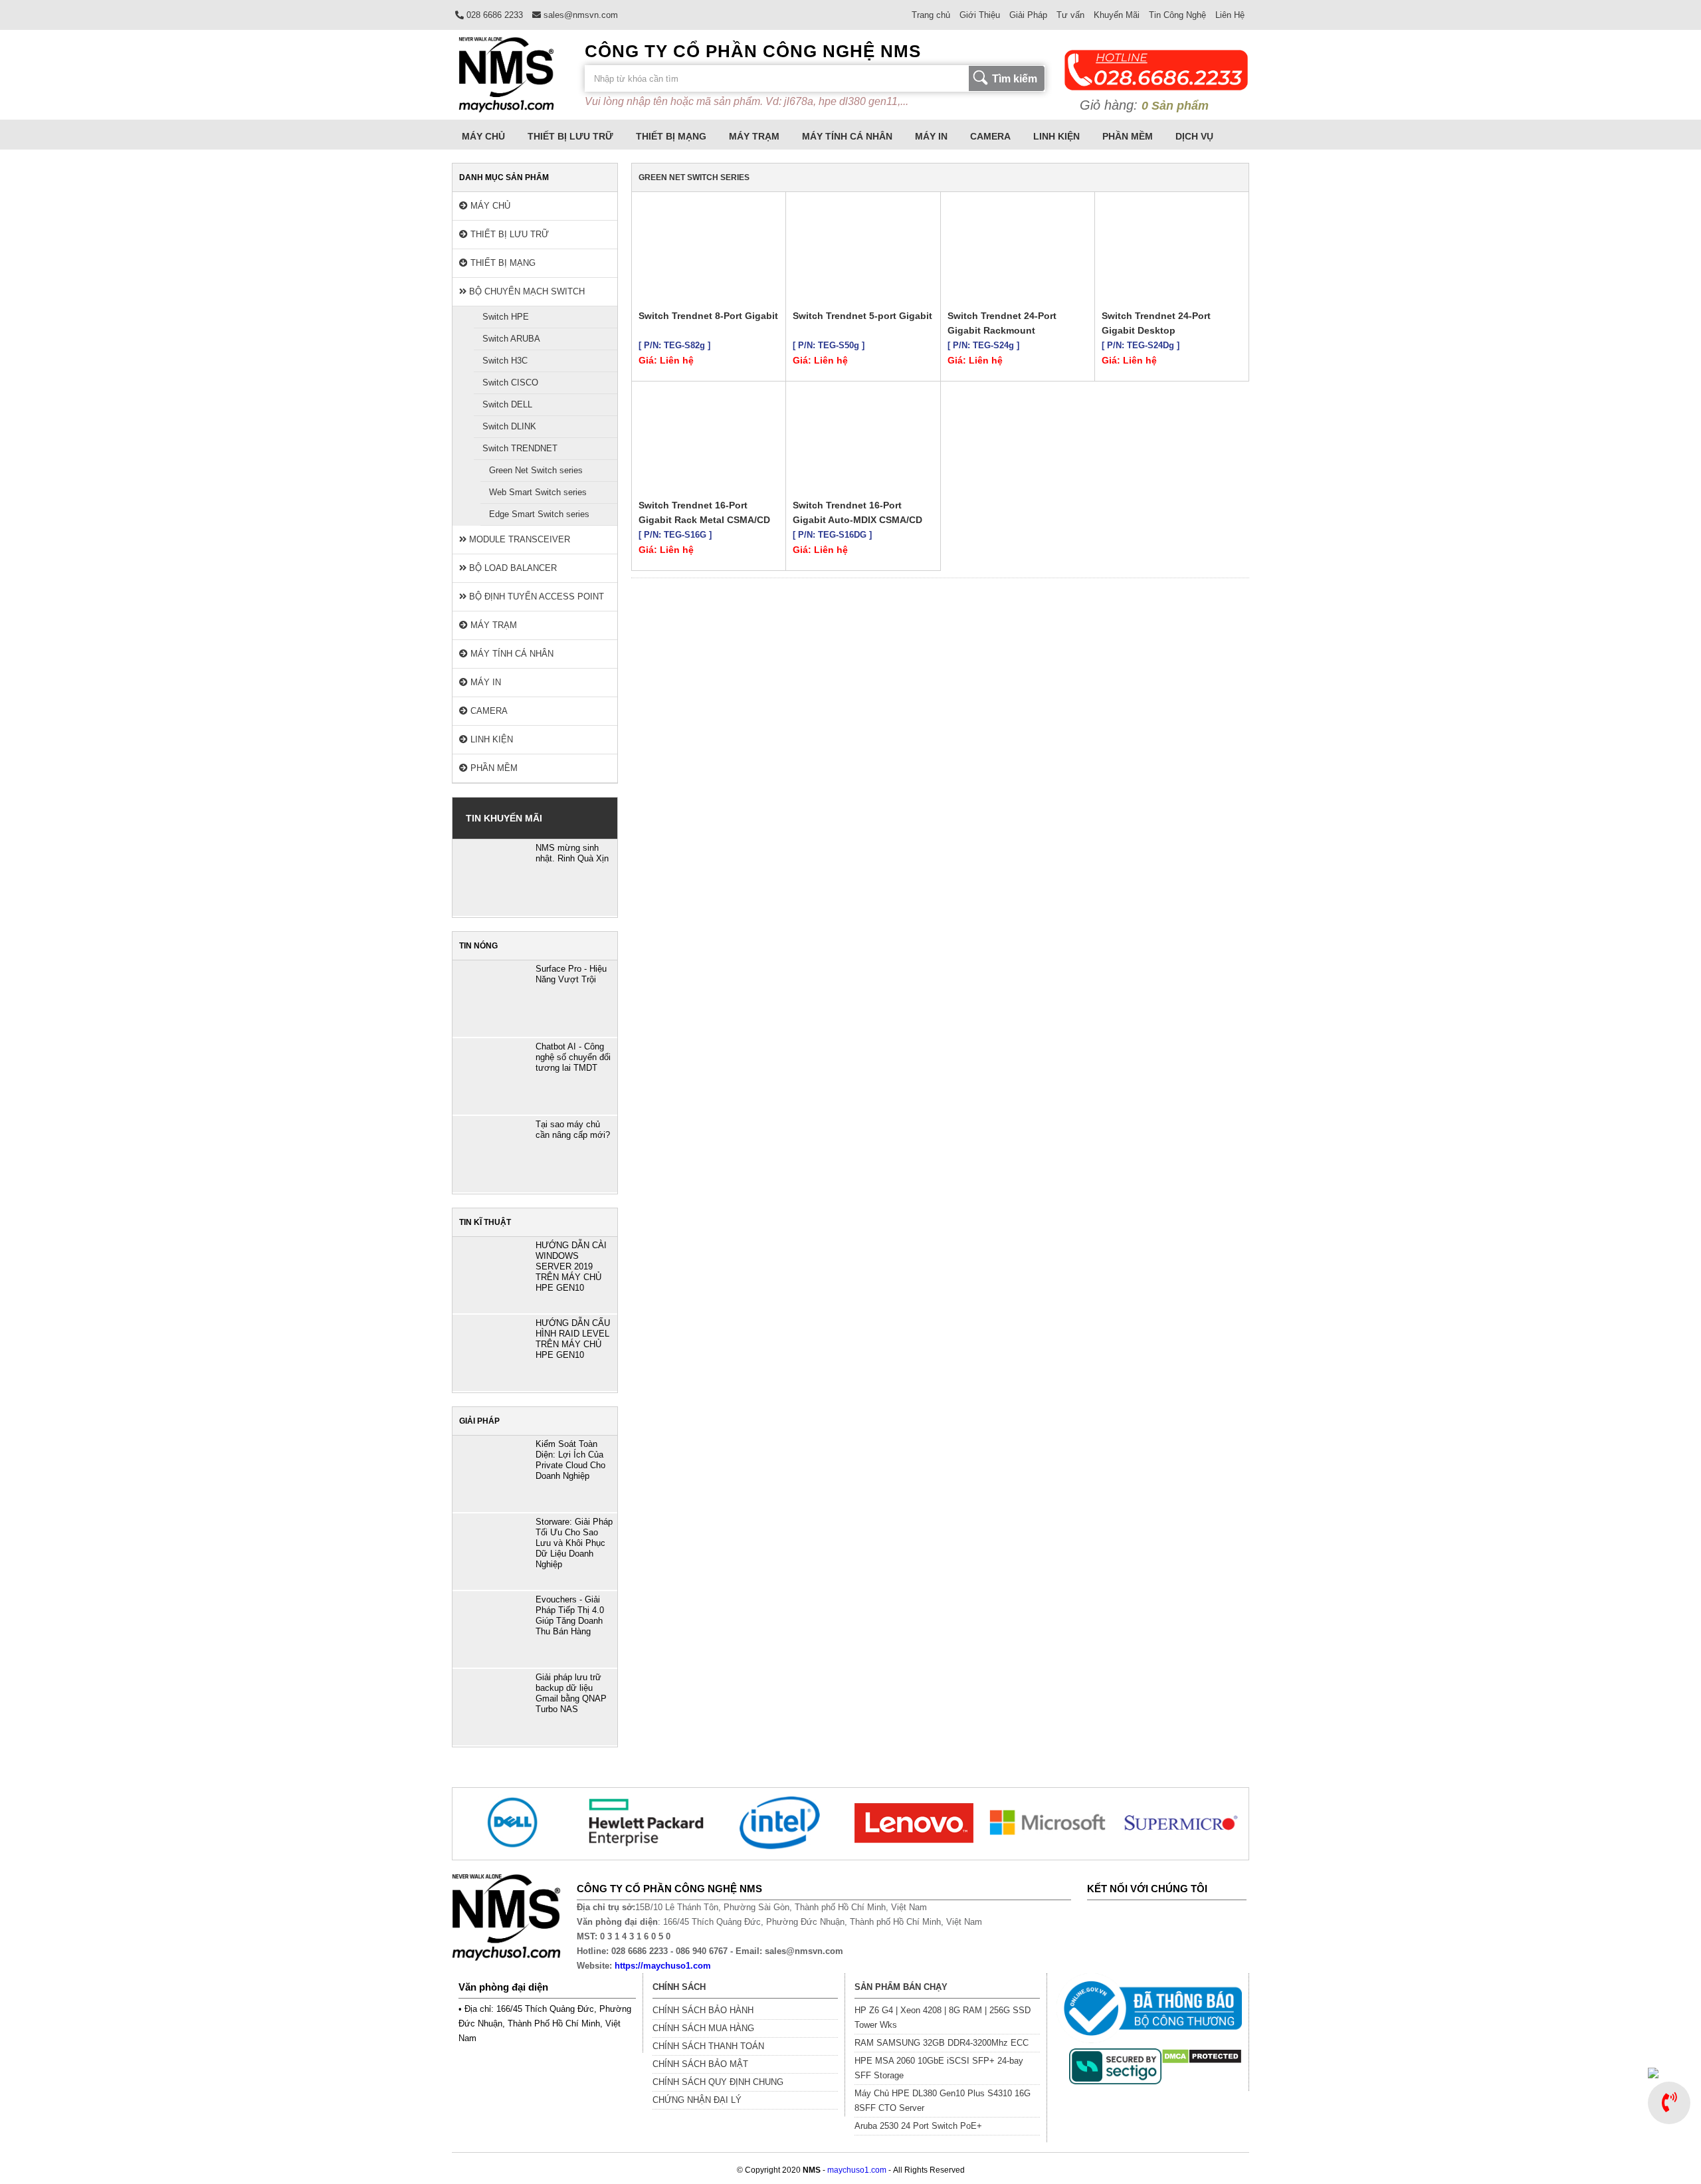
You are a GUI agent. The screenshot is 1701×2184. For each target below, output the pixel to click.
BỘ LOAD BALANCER (512, 568)
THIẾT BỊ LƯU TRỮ (570, 136)
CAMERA (990, 136)
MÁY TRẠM (754, 136)
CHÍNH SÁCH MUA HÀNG (703, 2028)
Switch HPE (506, 317)
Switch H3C (505, 361)
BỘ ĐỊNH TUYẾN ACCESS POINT (535, 597)
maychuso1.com (857, 2170)
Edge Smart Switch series (539, 514)
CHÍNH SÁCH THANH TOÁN (708, 2046)
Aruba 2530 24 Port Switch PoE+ (918, 2126)
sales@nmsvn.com (579, 15)
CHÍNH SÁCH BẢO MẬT (700, 2064)
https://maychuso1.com (663, 1966)
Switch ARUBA (511, 339)
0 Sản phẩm (1175, 106)
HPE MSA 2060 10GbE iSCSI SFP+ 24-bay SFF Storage (939, 2068)
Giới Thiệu (980, 15)
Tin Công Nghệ (1177, 15)
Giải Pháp (1028, 15)
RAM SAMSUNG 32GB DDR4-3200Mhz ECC (942, 2043)
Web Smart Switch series (538, 492)
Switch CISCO (510, 382)
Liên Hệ (1230, 15)
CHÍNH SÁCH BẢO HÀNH (703, 2010)
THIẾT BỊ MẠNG (671, 136)
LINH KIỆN (1056, 136)
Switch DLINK (509, 426)
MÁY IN (931, 136)
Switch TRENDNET (520, 448)
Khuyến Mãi (1117, 15)
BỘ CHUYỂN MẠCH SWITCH (526, 291)
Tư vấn (1070, 15)
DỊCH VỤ (1194, 136)
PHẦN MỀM (1128, 136)
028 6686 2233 (493, 15)
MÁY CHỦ (483, 136)
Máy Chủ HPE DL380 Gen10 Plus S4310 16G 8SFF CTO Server (943, 2101)
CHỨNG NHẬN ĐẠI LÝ (697, 2100)
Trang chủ (931, 15)
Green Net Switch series (536, 470)
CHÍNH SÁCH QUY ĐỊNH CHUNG (718, 2082)
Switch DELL (507, 404)
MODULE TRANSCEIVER (518, 539)
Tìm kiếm (1015, 79)
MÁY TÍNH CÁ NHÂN (847, 136)
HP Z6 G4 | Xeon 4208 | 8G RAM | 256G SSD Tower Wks (943, 2018)
